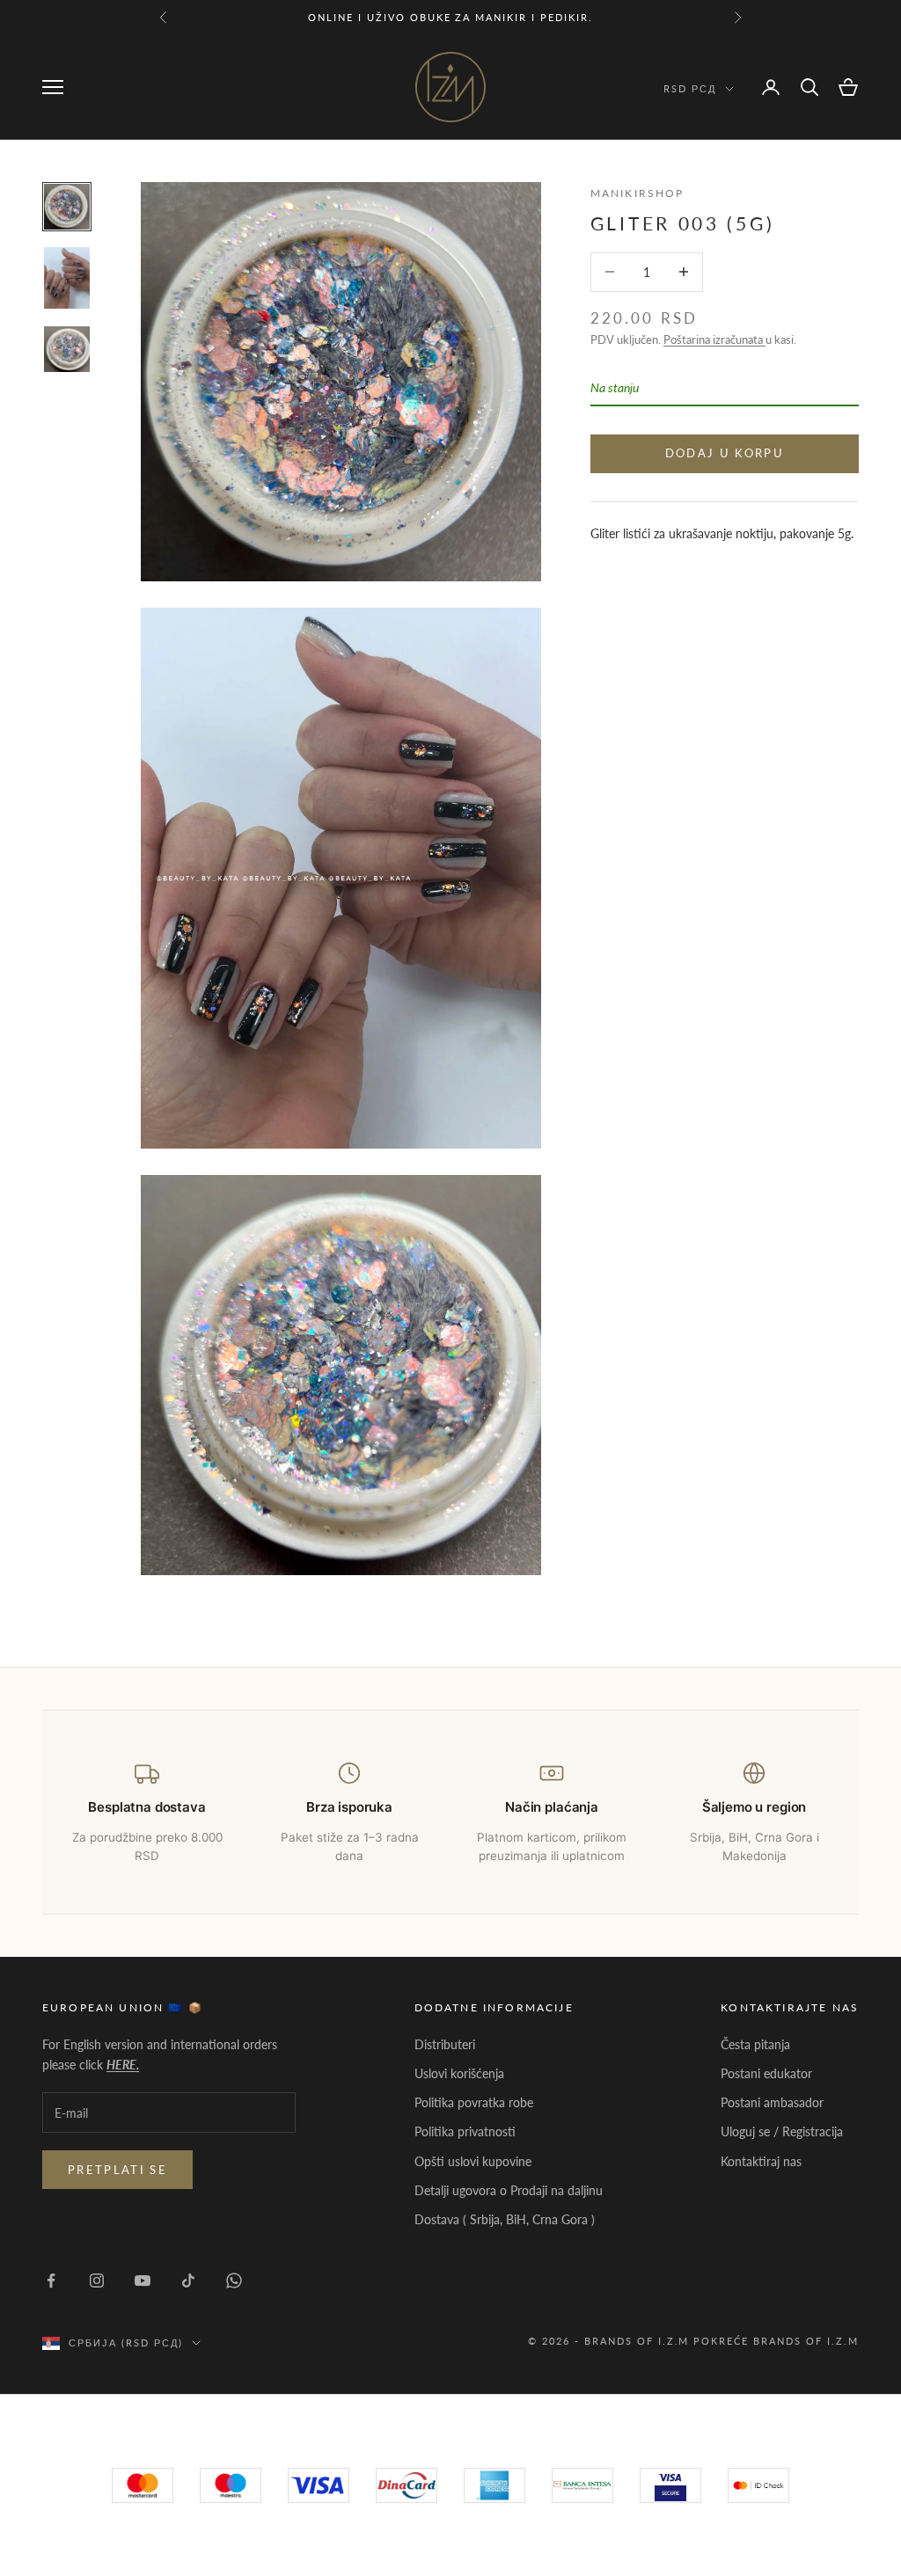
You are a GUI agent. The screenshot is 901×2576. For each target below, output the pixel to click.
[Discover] (670, 2485)
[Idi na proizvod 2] (67, 278)
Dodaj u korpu (725, 453)
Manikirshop (637, 193)
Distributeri (445, 2044)
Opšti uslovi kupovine (473, 2161)
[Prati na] (51, 2280)
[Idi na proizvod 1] (67, 207)
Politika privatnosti (465, 2131)
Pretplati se (117, 2170)
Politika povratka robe (474, 2102)
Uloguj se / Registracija (782, 2131)
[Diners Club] (582, 2485)
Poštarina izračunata (714, 339)
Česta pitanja (755, 2044)
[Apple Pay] (758, 2485)
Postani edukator (766, 2073)
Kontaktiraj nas (761, 2161)
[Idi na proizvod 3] (67, 349)
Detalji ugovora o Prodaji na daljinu (509, 2190)
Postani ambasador (772, 2102)
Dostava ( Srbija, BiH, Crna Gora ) (505, 2219)
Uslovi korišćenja (459, 2073)
